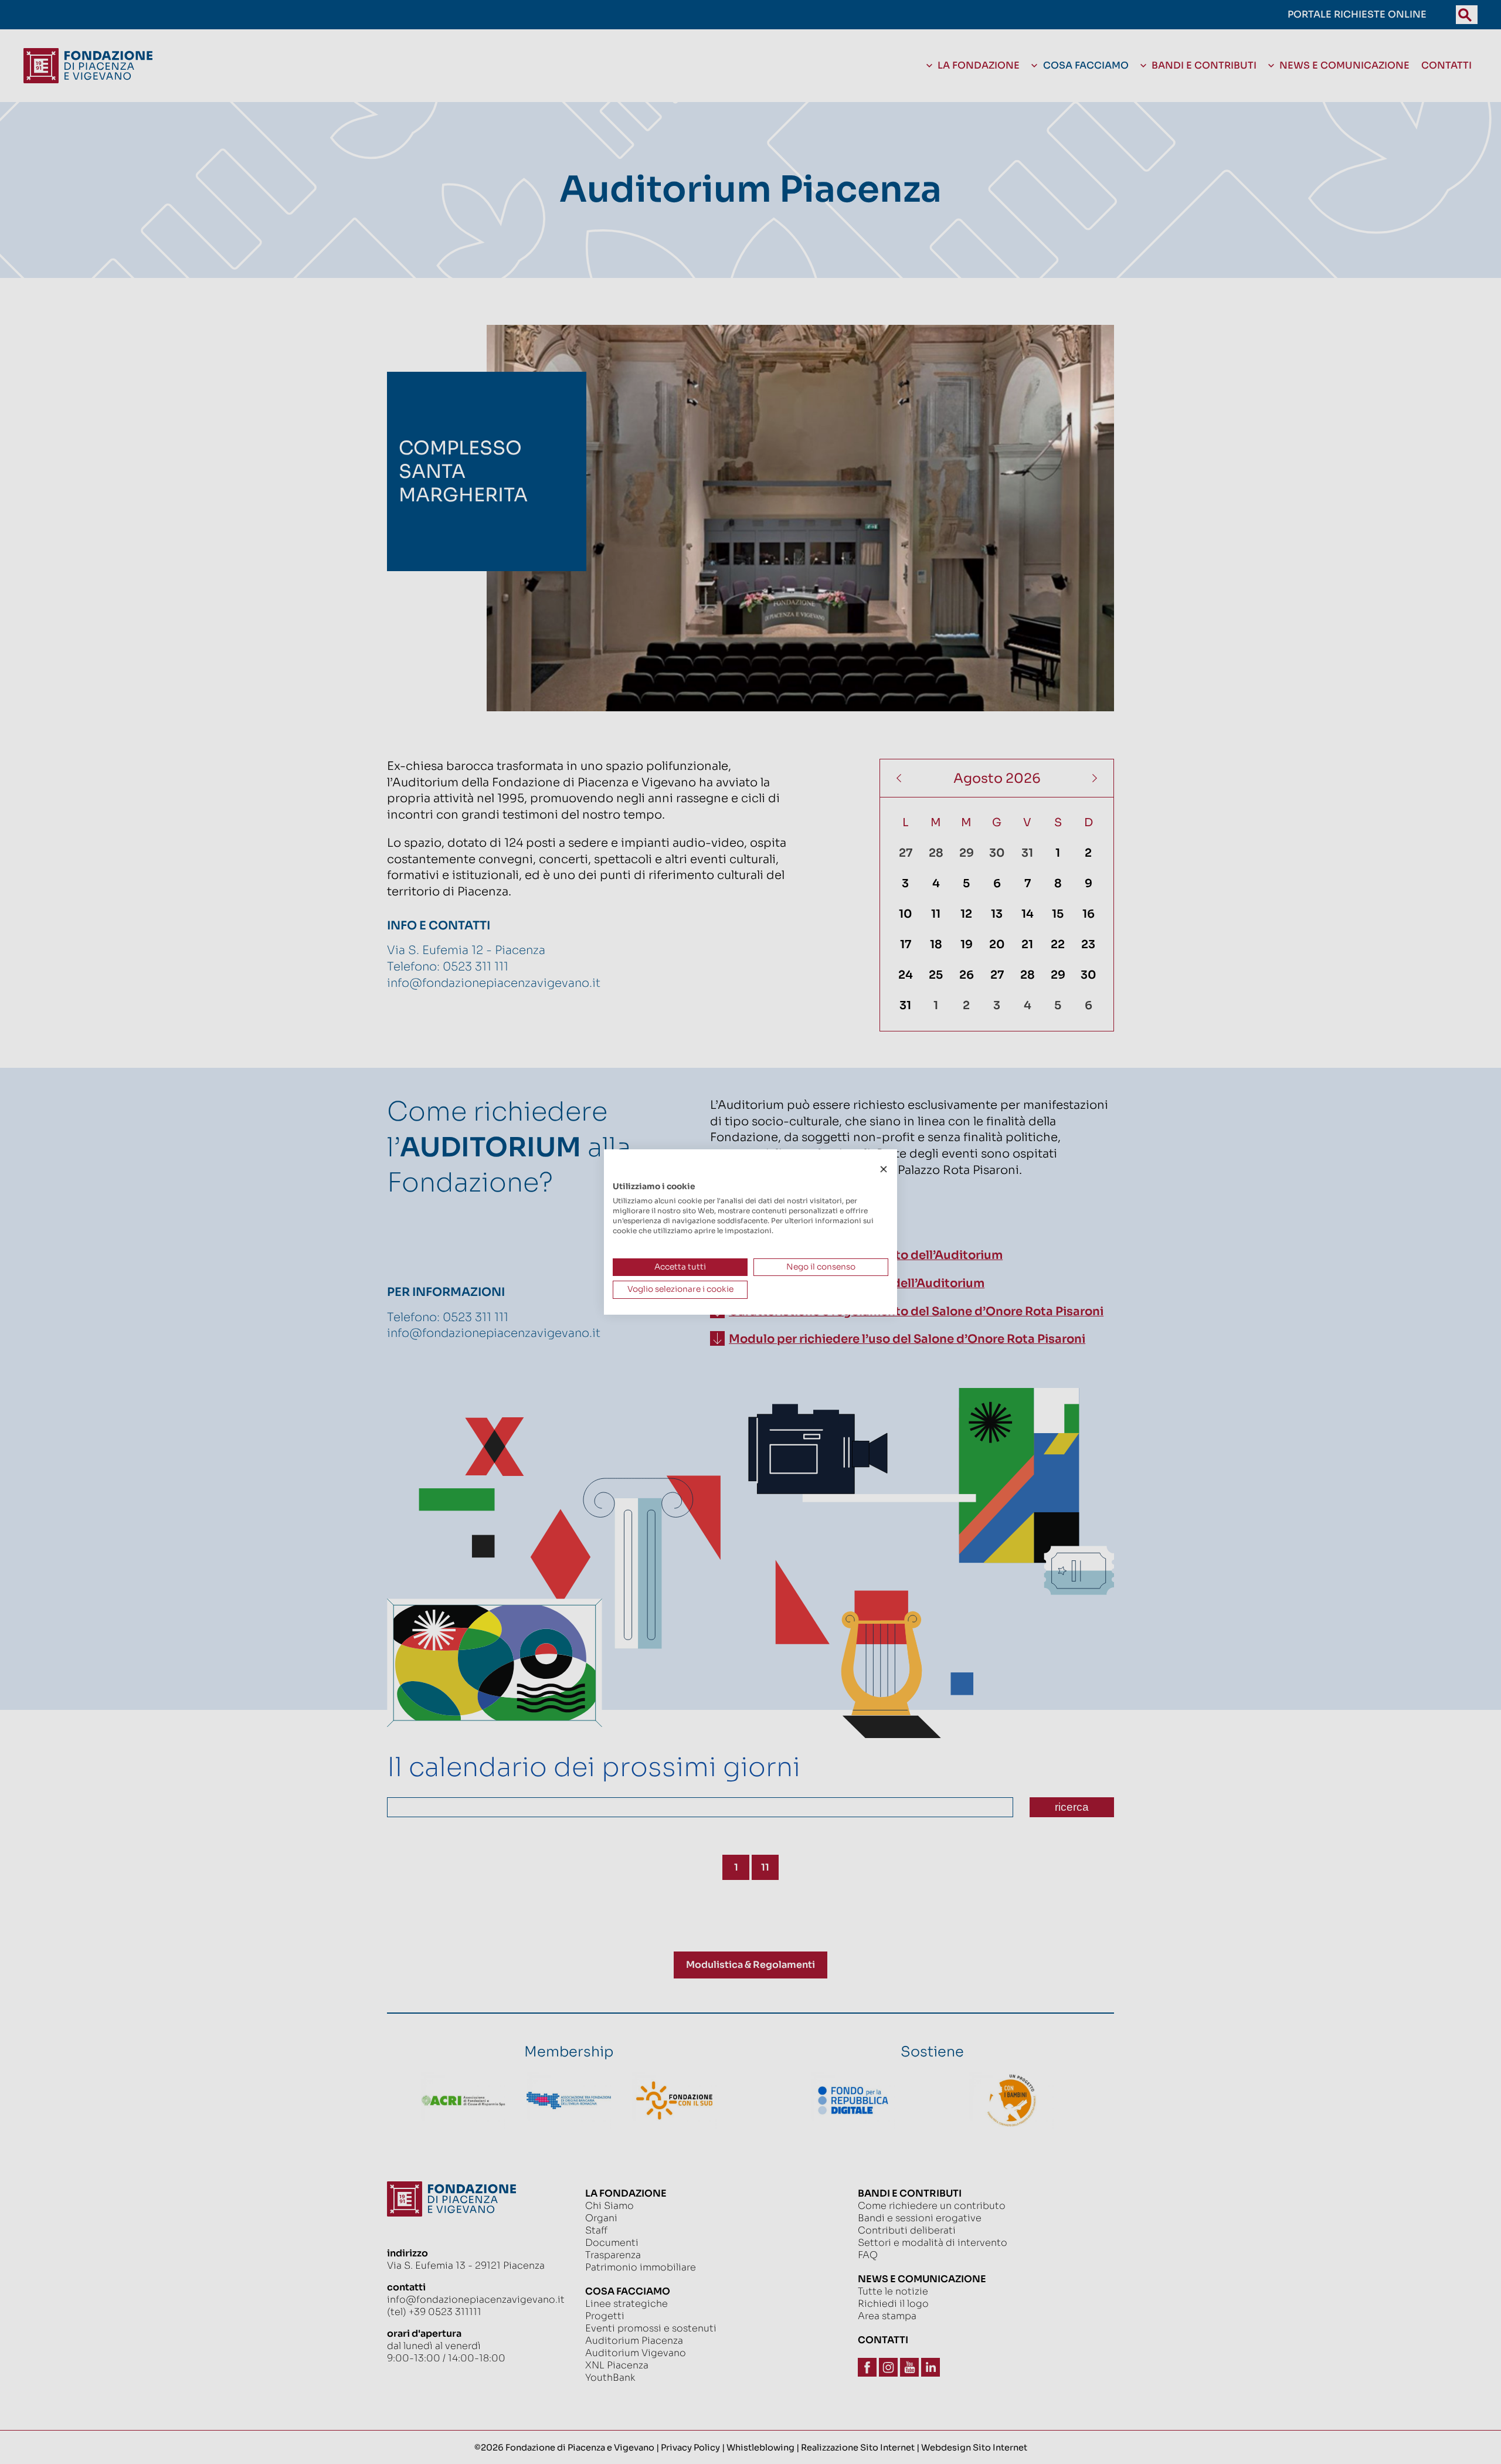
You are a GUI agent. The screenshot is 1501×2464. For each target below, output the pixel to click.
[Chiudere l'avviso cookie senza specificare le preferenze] (884, 1170)
